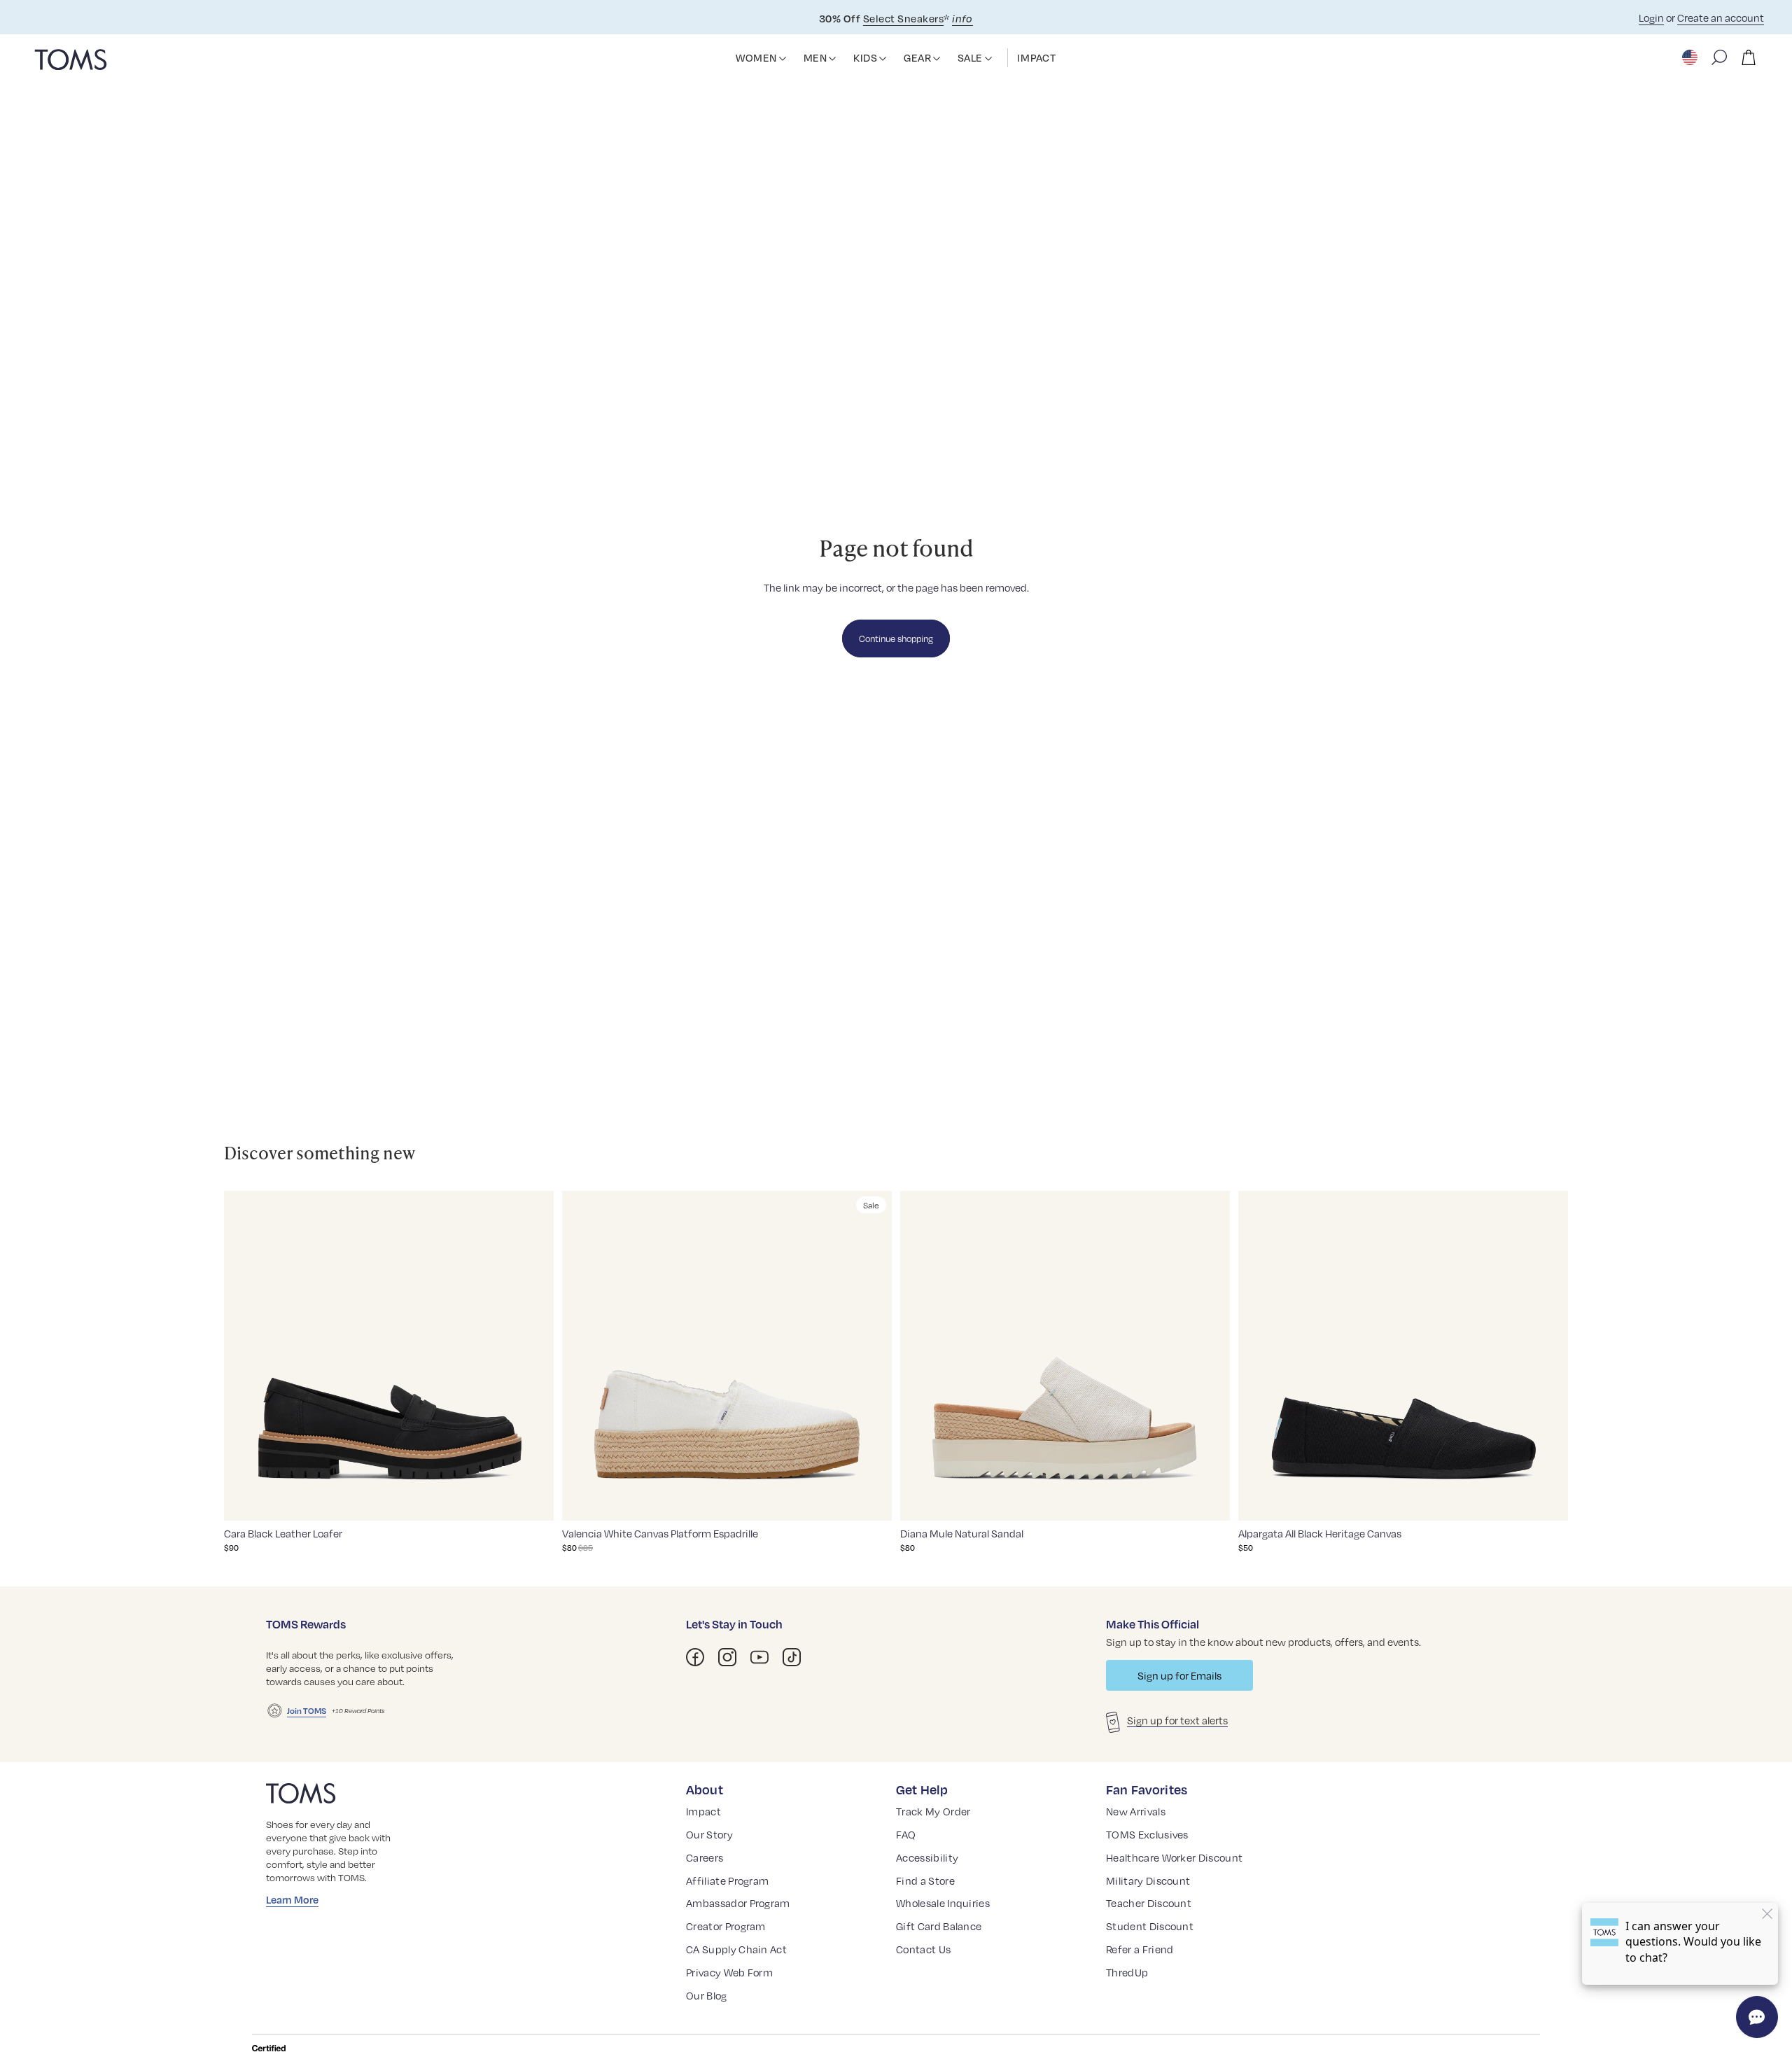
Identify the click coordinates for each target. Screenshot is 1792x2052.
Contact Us (923, 1949)
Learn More (292, 1899)
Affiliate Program (727, 1880)
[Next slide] (533, 1355)
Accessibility (927, 1857)
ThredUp (1127, 1972)
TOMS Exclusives (1147, 1834)
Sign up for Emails (1179, 1675)
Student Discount (1150, 1926)
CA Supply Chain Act (736, 1949)
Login (1651, 18)
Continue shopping (896, 638)
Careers (705, 1857)
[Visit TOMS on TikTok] (792, 1657)
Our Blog (707, 1995)
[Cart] (1749, 57)
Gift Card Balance (939, 1926)
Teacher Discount (1149, 1903)
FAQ (906, 1834)
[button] (783, 59)
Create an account (1721, 18)
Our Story (709, 1834)
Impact (703, 1811)
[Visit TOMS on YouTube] (759, 1657)
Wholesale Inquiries (943, 1903)
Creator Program (726, 1926)
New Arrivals (1136, 1811)
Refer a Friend (1140, 1949)
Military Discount (1148, 1880)
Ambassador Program (738, 1903)
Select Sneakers (903, 18)
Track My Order (933, 1811)
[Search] (1719, 57)
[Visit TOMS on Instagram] (727, 1657)
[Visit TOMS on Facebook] (695, 1657)
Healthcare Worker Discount (1174, 1857)
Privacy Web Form (729, 1972)
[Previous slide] (245, 1355)
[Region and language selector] (1691, 57)
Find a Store (925, 1880)
